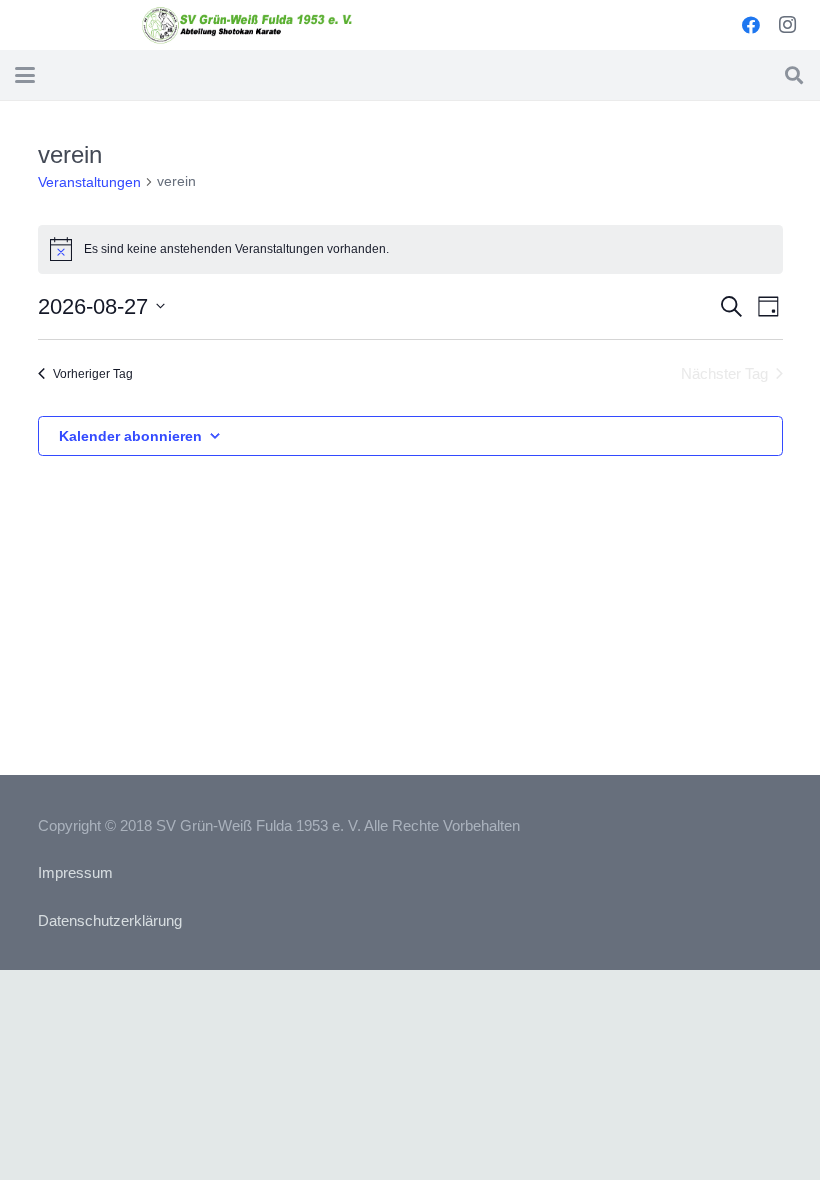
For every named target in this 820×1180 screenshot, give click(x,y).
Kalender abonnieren (130, 436)
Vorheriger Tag (93, 374)
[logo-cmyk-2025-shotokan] (247, 25)
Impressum (75, 872)
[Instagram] (787, 25)
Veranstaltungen (89, 182)
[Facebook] (751, 25)
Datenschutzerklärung (110, 920)
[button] (25, 75)
